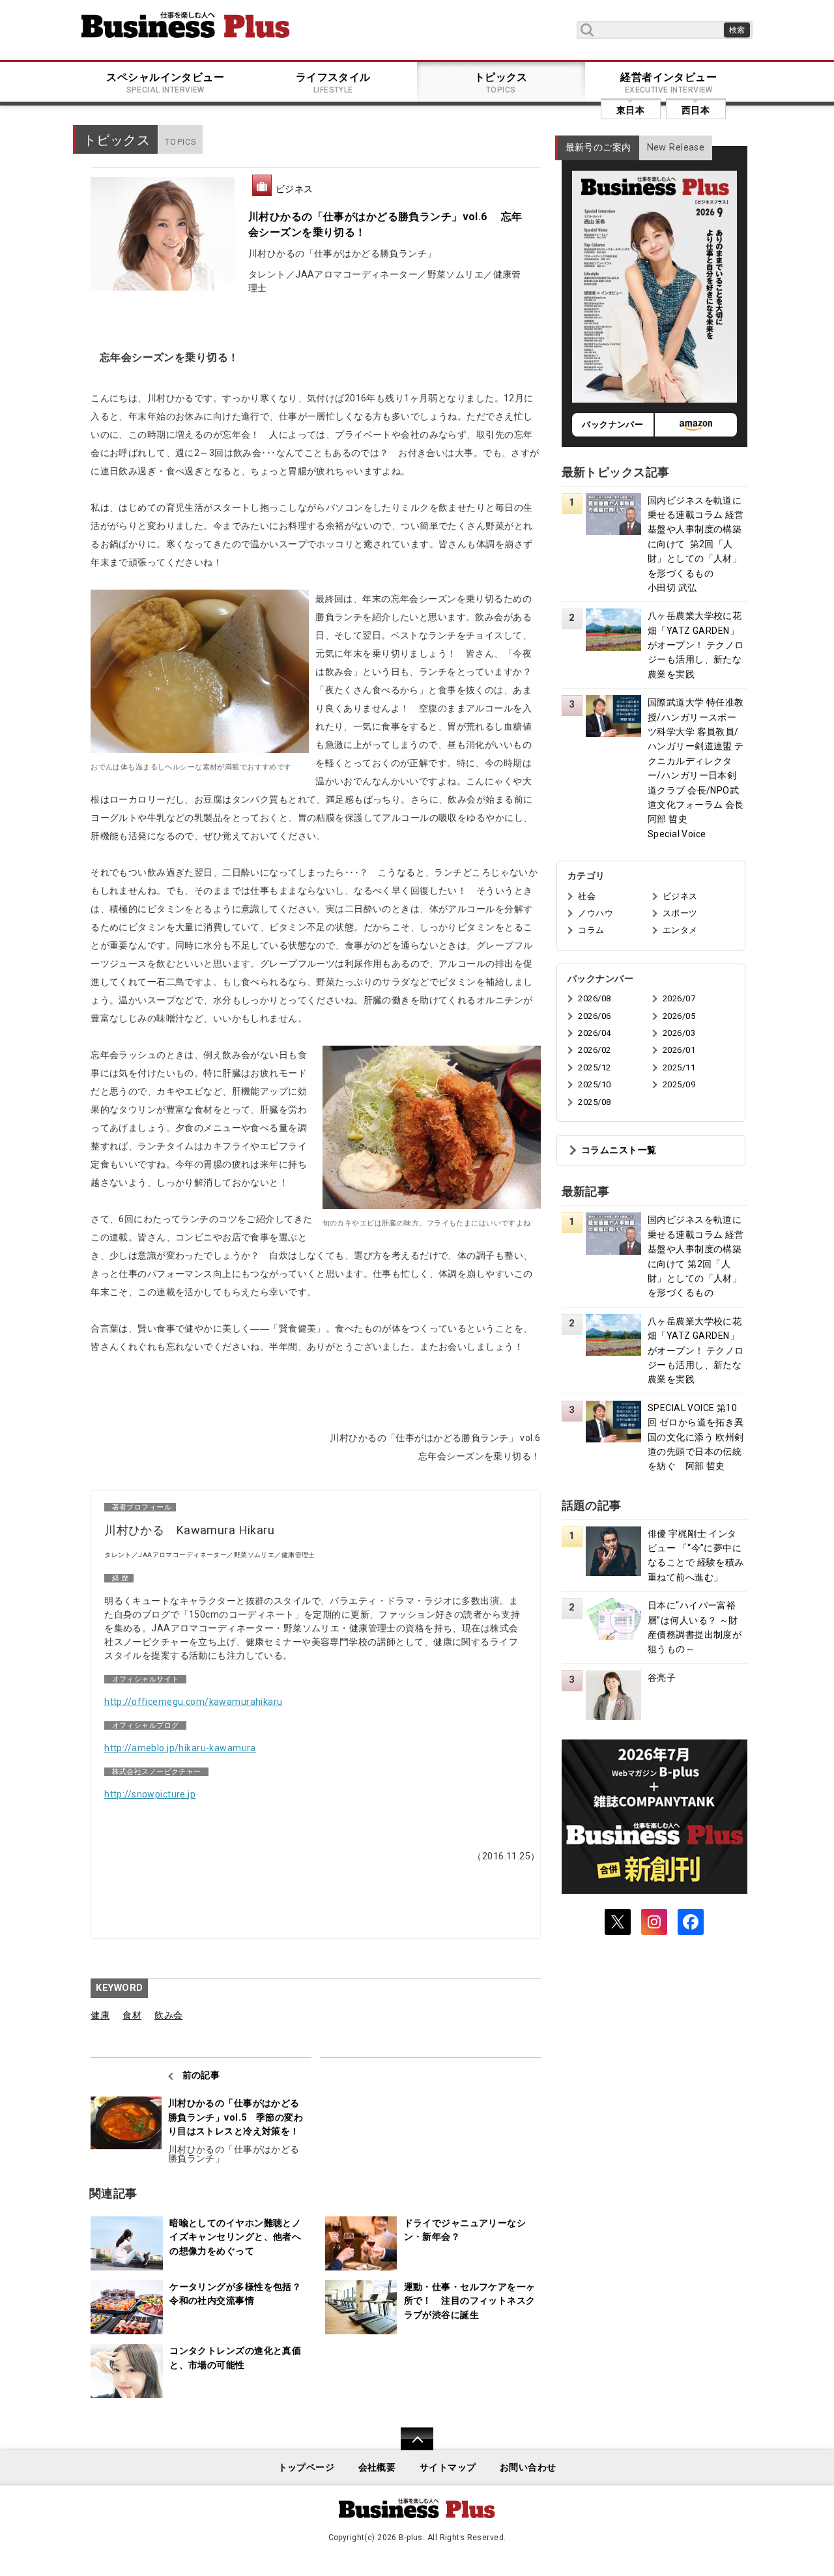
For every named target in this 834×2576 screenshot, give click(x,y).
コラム (591, 930)
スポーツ (680, 913)
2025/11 (679, 1067)
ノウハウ (596, 913)
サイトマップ (448, 2468)
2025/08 (594, 1102)
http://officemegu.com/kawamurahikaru (194, 1702)
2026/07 (679, 998)
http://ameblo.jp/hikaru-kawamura (180, 1748)
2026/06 (594, 1016)
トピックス (501, 83)
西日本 (696, 110)
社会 (587, 896)
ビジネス (295, 189)
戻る (410, 2447)
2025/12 (594, 1067)
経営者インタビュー (669, 83)
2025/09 (679, 1084)
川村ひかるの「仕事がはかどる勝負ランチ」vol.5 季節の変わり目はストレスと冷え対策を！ (236, 2117)
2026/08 (594, 998)
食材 (132, 2015)
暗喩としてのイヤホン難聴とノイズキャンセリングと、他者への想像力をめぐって (235, 2237)
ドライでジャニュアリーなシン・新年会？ (465, 2230)
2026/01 (679, 1050)
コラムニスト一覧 (619, 1150)
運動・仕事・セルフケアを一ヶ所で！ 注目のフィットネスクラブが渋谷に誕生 (470, 2301)
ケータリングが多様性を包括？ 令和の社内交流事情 (239, 2294)
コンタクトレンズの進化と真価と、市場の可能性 (235, 2358)
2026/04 (594, 1033)
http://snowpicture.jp (150, 1794)
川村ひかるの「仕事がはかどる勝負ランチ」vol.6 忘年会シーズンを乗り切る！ (385, 224)
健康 (100, 2015)
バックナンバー (612, 424)
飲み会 (168, 2015)
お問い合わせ (528, 2468)
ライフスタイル (333, 83)
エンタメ (680, 930)
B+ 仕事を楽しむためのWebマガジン (186, 25)
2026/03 (679, 1033)
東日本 (630, 110)
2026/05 (679, 1016)
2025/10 (594, 1084)
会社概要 (377, 2468)
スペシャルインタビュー (165, 83)
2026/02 (594, 1050)
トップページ (307, 2468)
